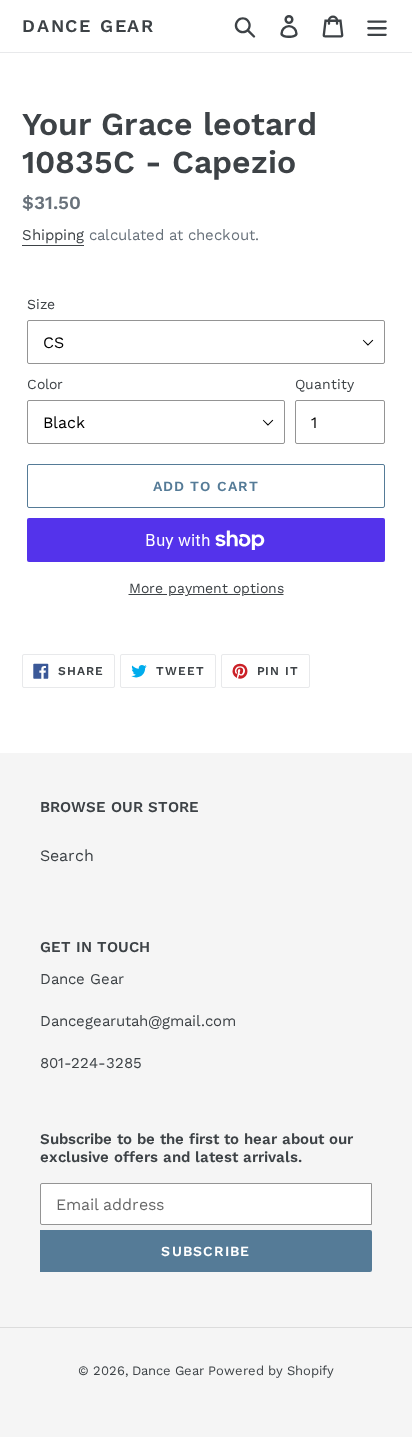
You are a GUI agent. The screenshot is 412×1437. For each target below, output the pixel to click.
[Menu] (377, 26)
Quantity (324, 384)
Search (67, 855)
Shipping (53, 235)
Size (41, 304)
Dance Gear (88, 25)
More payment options (206, 588)
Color (45, 384)
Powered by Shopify (271, 1370)
